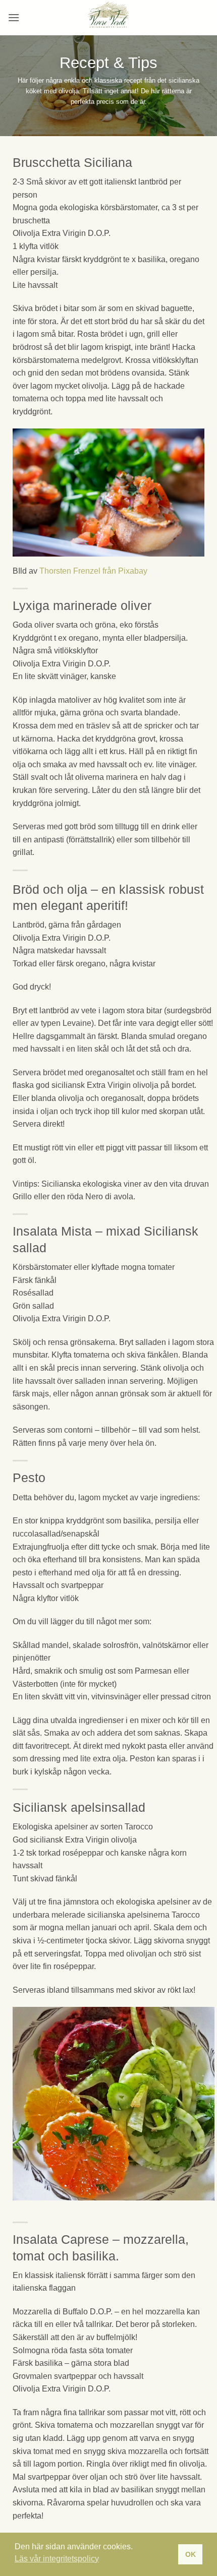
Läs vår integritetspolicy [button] (57, 2559)
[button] (14, 17)
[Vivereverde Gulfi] (108, 18)
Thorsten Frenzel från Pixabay (93, 571)
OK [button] (191, 2554)
